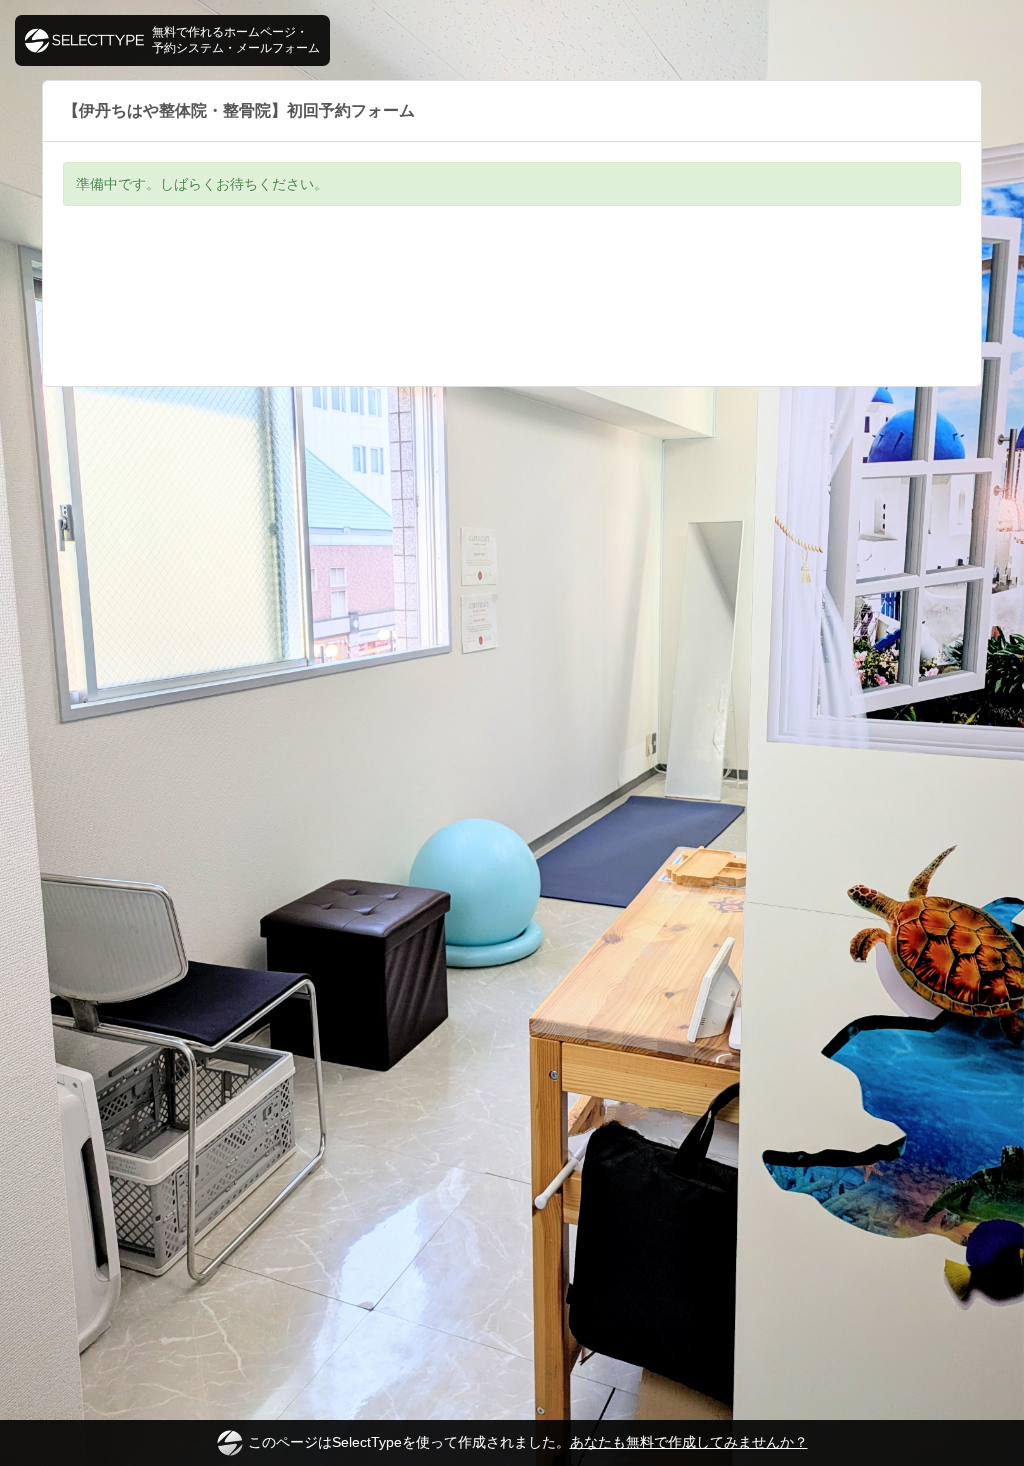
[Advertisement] (512, 311)
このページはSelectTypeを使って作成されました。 (528, 1442)
